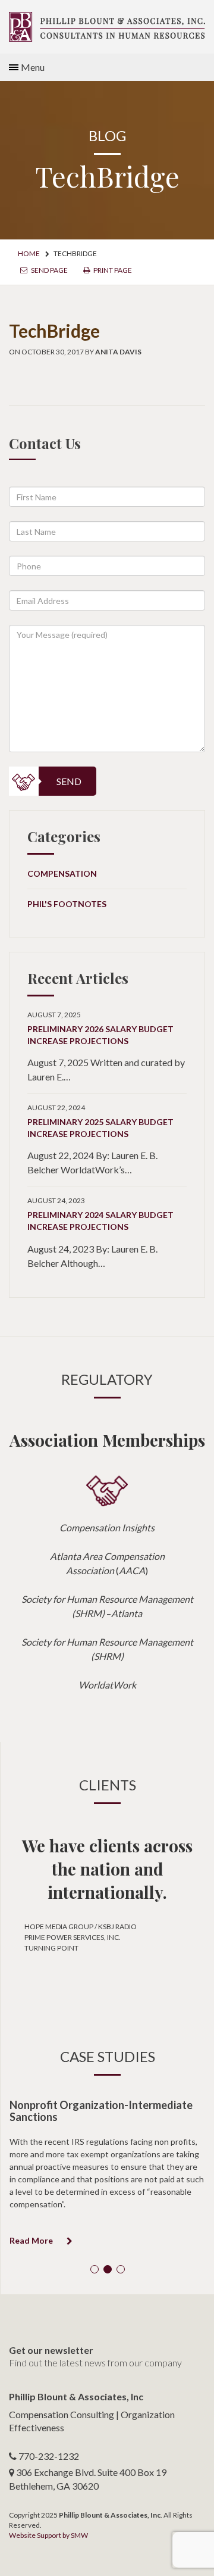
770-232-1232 (49, 2456)
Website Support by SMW (48, 2535)
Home (29, 253)
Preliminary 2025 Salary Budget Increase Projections (100, 1128)
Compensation (62, 873)
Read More (32, 2240)
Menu (33, 67)
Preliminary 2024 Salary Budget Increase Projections (100, 1221)
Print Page (112, 270)
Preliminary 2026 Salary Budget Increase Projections (100, 1035)
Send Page (49, 270)
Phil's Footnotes (67, 904)
